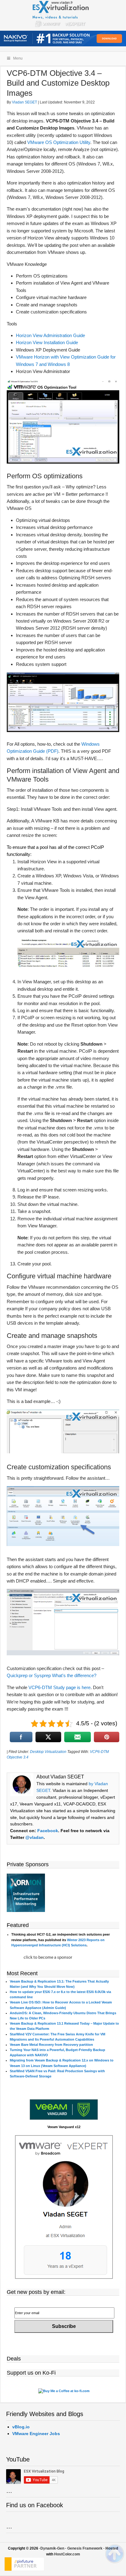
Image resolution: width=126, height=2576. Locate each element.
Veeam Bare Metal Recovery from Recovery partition (51, 2045)
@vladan (35, 1837)
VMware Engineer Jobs (36, 2434)
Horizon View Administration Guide (50, 335)
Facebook (48, 1831)
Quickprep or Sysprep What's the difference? (52, 1675)
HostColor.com (67, 2554)
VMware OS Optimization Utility (59, 142)
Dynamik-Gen (52, 2548)
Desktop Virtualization (48, 1752)
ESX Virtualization (63, 15)
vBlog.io (21, 2427)
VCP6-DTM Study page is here (59, 1687)
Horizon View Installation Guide (47, 342)
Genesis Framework (85, 2548)
